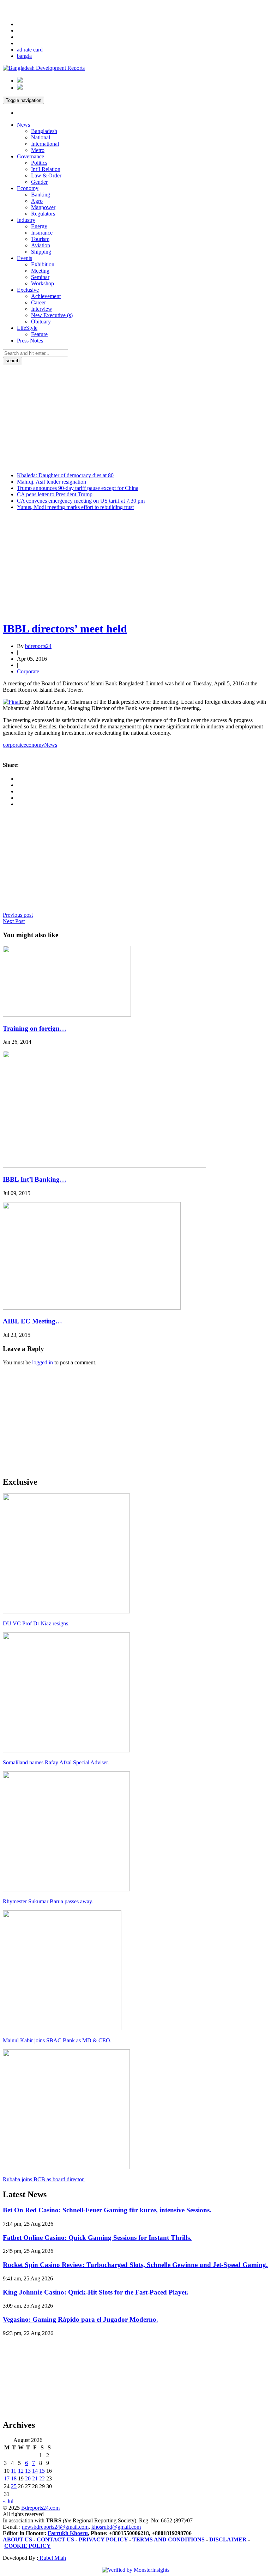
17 (7, 2478)
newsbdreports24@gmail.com (55, 2527)
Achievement (46, 296)
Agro (37, 201)
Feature (39, 334)
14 (35, 2471)
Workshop (43, 283)
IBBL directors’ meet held (65, 629)
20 (28, 2478)
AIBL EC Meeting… (32, 1321)
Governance (31, 156)
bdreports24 (38, 646)
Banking (41, 195)
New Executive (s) (52, 315)
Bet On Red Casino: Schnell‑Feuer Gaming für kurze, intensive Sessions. (107, 2210)
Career (38, 302)
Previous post (18, 915)
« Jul (8, 2501)
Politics (39, 163)
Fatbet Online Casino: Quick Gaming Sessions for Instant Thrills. (97, 2238)
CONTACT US (55, 2539)
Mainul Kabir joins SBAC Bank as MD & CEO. (57, 2040)
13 (28, 2471)
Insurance (42, 233)
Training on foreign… (35, 1028)
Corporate (28, 671)
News (23, 125)
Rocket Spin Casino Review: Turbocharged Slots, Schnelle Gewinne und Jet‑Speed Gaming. (135, 2265)
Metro (38, 150)
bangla (24, 56)
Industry (26, 220)
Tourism (40, 239)
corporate (13, 745)
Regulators (43, 214)
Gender (39, 182)
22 (42, 2478)
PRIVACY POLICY (103, 2539)
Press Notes (30, 341)
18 (14, 2478)
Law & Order (46, 175)
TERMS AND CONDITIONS (168, 2539)
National (41, 137)
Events (25, 258)
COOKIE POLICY (28, 2546)
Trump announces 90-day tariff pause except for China (78, 488)
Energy (39, 226)
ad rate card (30, 50)
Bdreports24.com (40, 2508)
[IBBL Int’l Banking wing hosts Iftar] (104, 1166)
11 (14, 2471)
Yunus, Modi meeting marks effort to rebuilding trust (75, 507)
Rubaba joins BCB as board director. (44, 2179)
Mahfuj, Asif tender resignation (52, 482)
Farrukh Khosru (68, 2533)
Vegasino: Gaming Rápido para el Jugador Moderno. (80, 2319)
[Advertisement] (135, 417)
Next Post (14, 921)
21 (35, 2478)
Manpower (43, 207)
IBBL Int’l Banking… (35, 1179)
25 (14, 2486)
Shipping (41, 252)
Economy (28, 188)
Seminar (40, 277)
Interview (42, 309)
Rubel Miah (52, 2558)
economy (34, 745)
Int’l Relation (46, 169)
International (45, 144)
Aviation (41, 245)
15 (42, 2471)
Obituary (41, 322)
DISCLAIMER (228, 2539)
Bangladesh (44, 131)
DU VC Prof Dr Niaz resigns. (36, 1623)
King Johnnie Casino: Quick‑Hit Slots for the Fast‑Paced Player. (96, 2292)
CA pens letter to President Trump (55, 494)
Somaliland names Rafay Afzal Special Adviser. (56, 1762)
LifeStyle (27, 328)
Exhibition (43, 264)
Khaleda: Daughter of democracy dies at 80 (65, 475)
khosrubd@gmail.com (116, 2527)
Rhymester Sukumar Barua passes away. (48, 1901)
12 (21, 2471)
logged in (43, 1362)
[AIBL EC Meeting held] (92, 1308)
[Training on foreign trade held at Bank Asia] (67, 1015)
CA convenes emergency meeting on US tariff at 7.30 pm (81, 501)
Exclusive (28, 290)
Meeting (40, 271)
